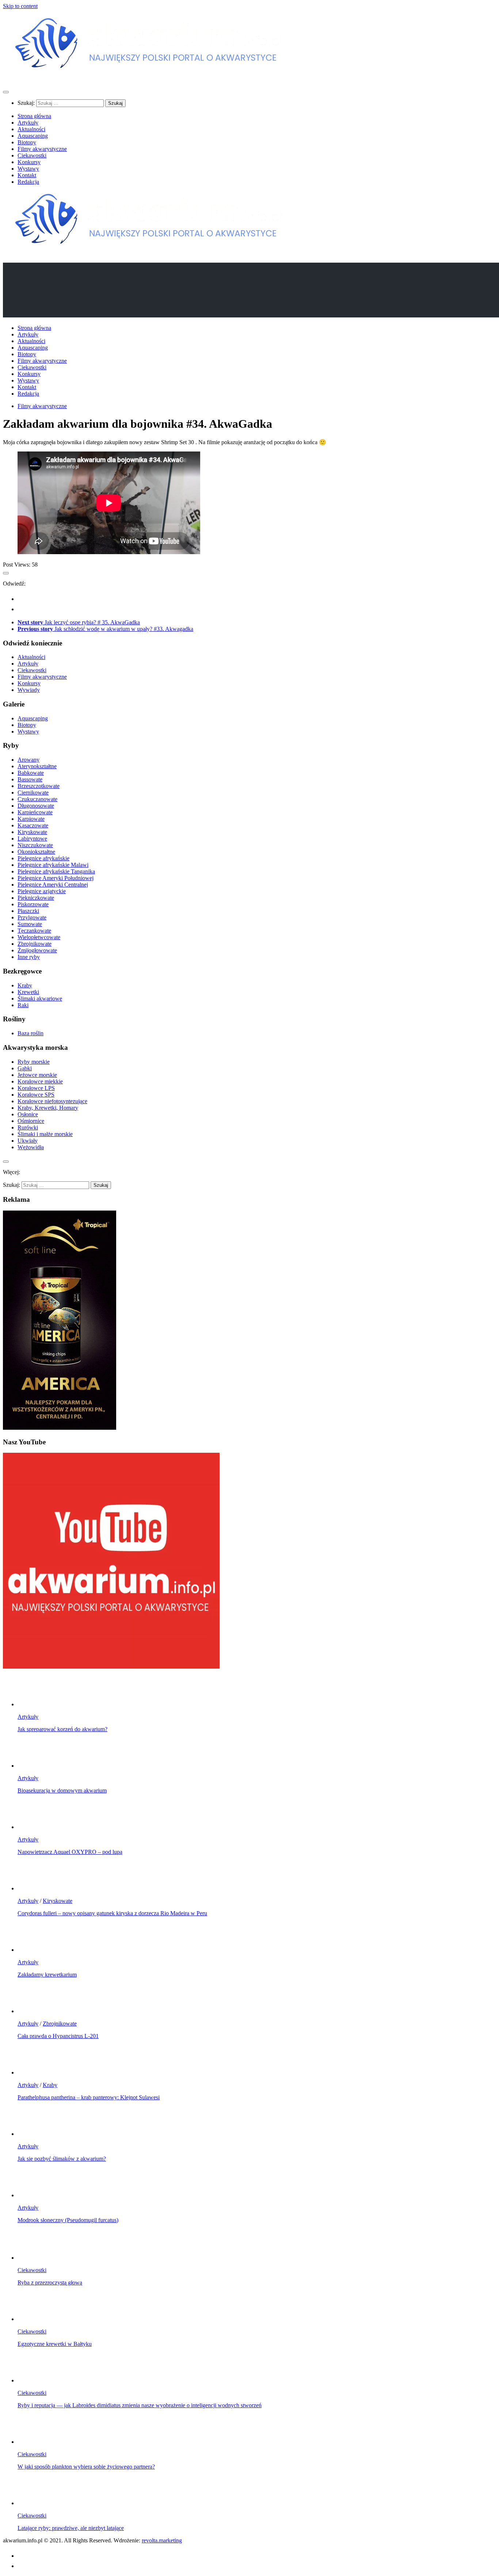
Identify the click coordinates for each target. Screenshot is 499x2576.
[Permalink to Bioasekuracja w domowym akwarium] (32, 1766)
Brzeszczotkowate (39, 786)
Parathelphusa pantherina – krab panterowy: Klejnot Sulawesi (89, 2097)
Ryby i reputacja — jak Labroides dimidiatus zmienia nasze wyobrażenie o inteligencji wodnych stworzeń (140, 2405)
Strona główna (34, 116)
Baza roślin (31, 1033)
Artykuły (28, 123)
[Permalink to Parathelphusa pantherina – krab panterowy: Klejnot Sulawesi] (32, 2072)
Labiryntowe (32, 839)
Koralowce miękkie (40, 1081)
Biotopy (27, 142)
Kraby (25, 985)
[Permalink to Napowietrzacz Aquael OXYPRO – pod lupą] (32, 1827)
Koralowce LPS (36, 1088)
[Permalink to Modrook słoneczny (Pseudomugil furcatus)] (32, 2195)
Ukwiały (28, 1141)
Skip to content (20, 6)
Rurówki (28, 1127)
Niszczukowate (35, 845)
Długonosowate (36, 806)
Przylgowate (32, 917)
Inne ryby (29, 957)
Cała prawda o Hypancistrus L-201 (58, 2036)
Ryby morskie (34, 1062)
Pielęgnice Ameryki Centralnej (53, 885)
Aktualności (31, 129)
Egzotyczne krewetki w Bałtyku (55, 2344)
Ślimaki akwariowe (40, 999)
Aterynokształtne (37, 766)
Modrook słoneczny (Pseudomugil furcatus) (68, 2220)
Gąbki (25, 1068)
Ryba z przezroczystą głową (50, 2282)
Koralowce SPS (36, 1095)
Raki (23, 1005)
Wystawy (28, 169)
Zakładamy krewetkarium (47, 1975)
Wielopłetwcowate (39, 937)
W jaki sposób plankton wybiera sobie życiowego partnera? (86, 2467)
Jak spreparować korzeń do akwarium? (62, 1729)
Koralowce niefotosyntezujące (52, 1101)
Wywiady (29, 690)
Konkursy (29, 162)
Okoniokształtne (36, 852)
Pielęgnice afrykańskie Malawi (53, 865)
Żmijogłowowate (37, 950)
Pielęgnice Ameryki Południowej (56, 878)
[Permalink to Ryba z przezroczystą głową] (32, 2258)
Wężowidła (31, 1147)
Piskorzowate (33, 904)
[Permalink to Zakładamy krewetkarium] (32, 1950)
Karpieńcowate (35, 812)
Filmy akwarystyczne (42, 149)
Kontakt (27, 175)
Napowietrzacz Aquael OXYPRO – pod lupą (70, 1852)
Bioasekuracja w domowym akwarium (62, 1790)
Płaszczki (28, 911)
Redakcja (28, 182)
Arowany (28, 760)
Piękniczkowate (36, 898)
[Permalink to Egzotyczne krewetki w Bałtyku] (32, 2319)
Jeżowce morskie (37, 1075)
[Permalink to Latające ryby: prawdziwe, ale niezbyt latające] (32, 2503)
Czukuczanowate (37, 799)
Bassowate (30, 779)
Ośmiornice (31, 1121)
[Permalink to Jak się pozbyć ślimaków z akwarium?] (32, 2134)
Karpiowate (31, 819)
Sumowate (30, 924)
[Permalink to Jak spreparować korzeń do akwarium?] (32, 1704)
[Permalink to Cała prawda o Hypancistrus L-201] (32, 2011)
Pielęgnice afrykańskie (43, 858)
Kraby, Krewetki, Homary (48, 1108)
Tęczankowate (34, 931)
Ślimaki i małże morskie (45, 1134)
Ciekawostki (32, 155)
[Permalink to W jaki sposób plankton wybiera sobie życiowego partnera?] (32, 2442)
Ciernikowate (33, 792)
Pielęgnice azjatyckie (42, 891)
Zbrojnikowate (35, 944)
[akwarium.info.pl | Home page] (149, 78)
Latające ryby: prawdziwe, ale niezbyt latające (71, 2528)
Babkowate (31, 773)
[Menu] (6, 92)
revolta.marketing (162, 2540)
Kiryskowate (32, 832)
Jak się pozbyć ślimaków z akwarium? (62, 2159)
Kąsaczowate (33, 825)
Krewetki (28, 992)
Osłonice (28, 1114)
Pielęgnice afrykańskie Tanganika (56, 871)
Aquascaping (33, 136)
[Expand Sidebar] (6, 573)
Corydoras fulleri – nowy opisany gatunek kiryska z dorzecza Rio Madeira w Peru (112, 1913)
